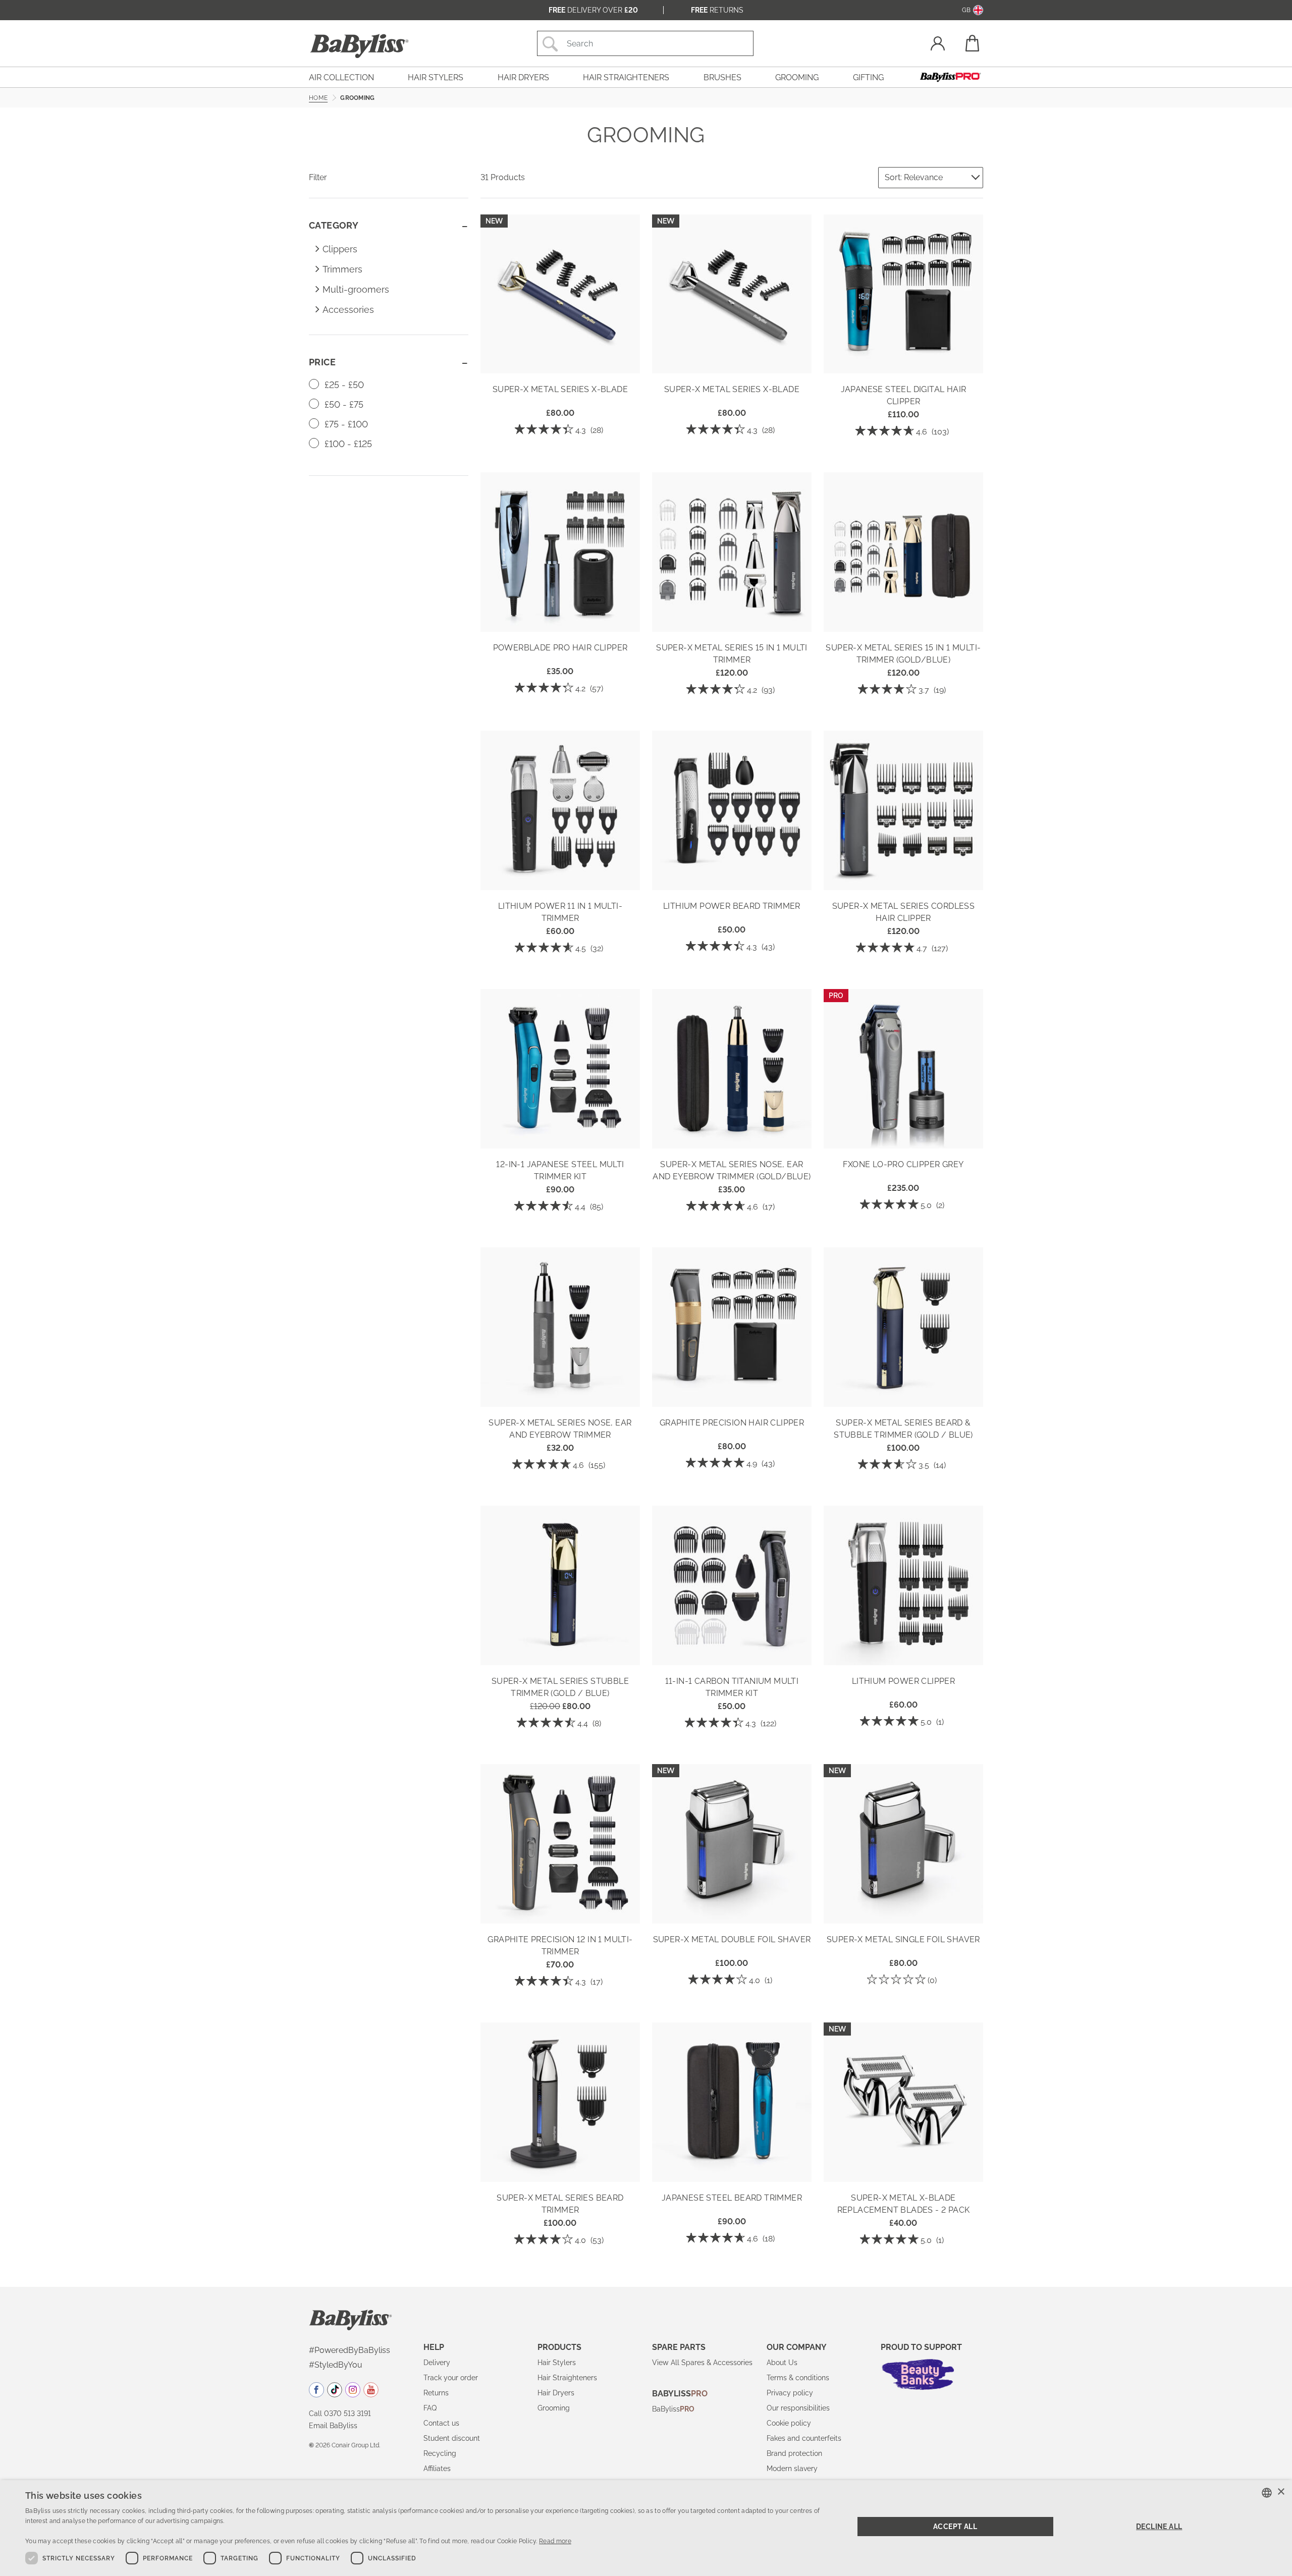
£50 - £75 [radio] (343, 404)
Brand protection (794, 2453)
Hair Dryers (556, 2393)
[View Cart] (972, 43)
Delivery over (593, 10)
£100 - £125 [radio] (347, 444)
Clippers (340, 249)
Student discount (452, 2438)
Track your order (451, 2378)
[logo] (351, 2319)
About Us (782, 2363)
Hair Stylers (557, 2363)
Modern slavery (792, 2469)
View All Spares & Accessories (702, 2363)
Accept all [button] (955, 2527)
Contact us (441, 2423)
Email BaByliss (333, 2426)
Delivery (437, 2363)
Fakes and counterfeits (804, 2438)
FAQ (430, 2408)
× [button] (1281, 2492)
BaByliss (673, 2409)
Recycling (440, 2453)
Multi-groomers (356, 289)
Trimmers (342, 269)
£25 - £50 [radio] (343, 385)
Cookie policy (789, 2423)
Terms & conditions (798, 2378)
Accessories (348, 310)
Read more (555, 2541)
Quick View (560, 359)
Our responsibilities (798, 2408)
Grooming (554, 2408)
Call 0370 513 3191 (340, 2414)
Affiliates (437, 2469)
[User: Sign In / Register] (938, 45)
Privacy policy (790, 2393)
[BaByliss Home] (359, 46)
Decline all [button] (1159, 2527)
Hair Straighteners (567, 2378)
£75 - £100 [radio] (345, 424)
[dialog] (646, 2528)
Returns (717, 10)
